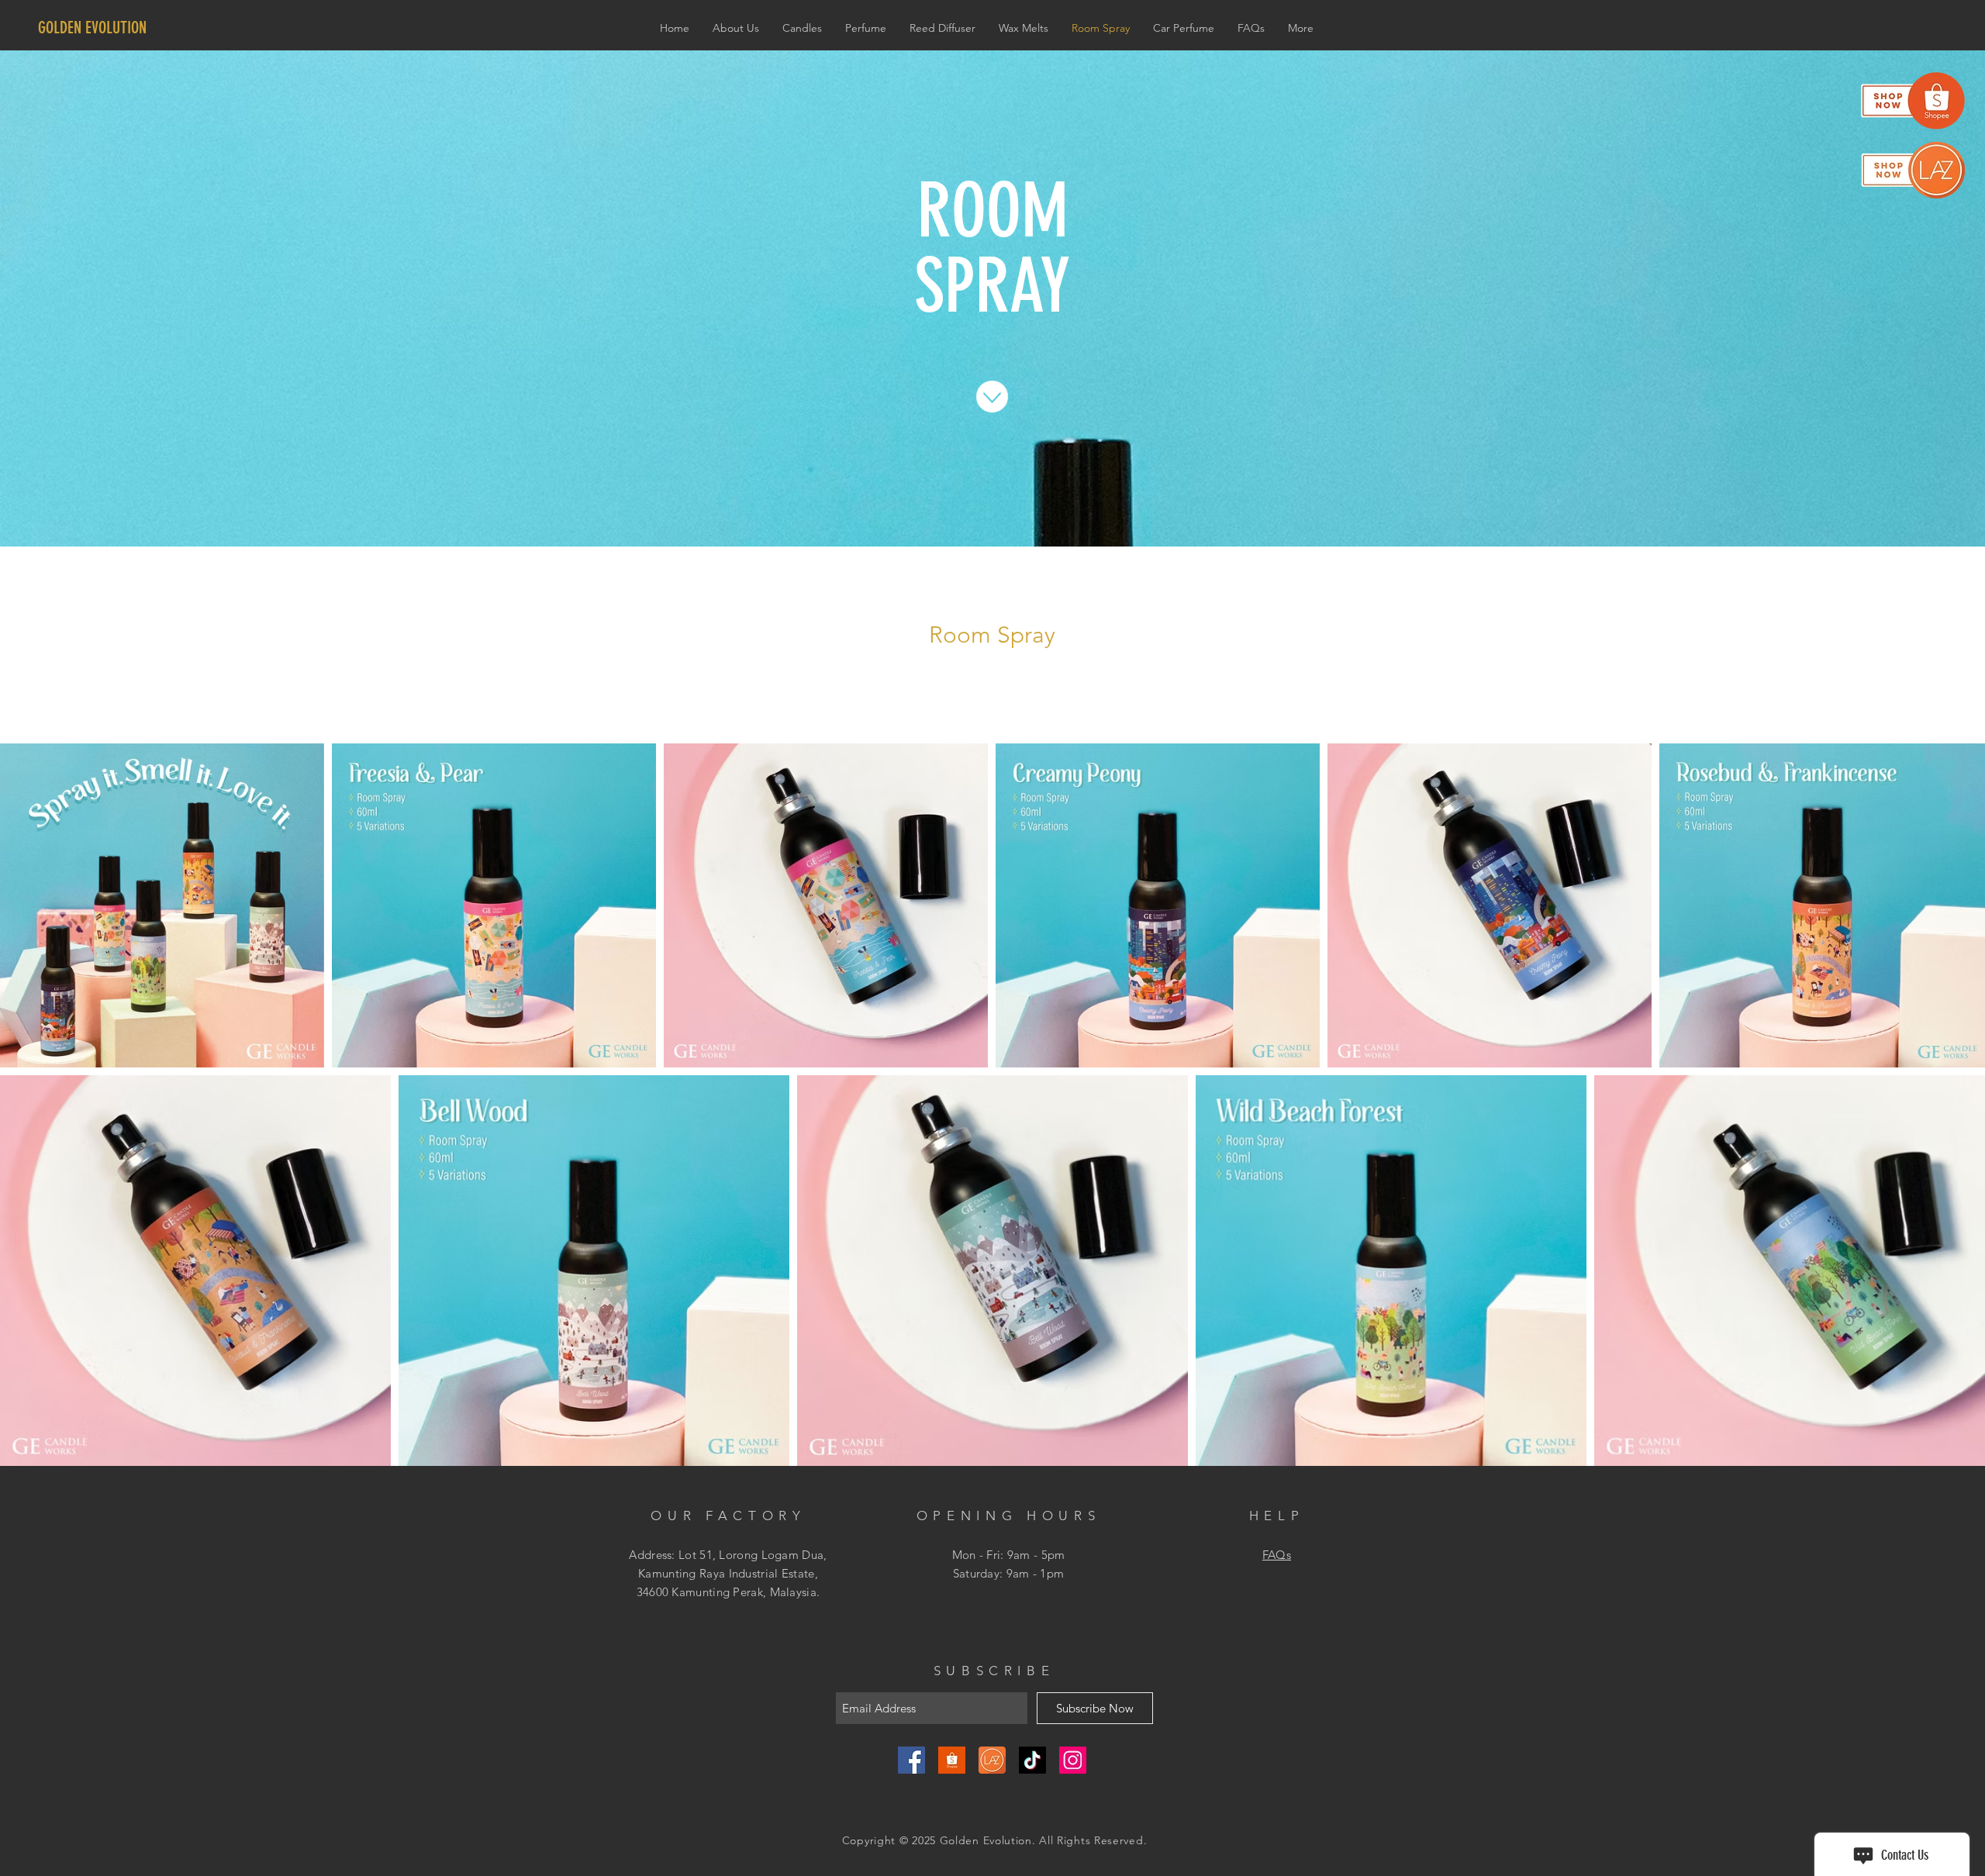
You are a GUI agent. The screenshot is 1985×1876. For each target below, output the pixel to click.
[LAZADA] (992, 1760)
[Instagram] (1073, 1760)
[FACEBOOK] (911, 1760)
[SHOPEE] (952, 1760)
